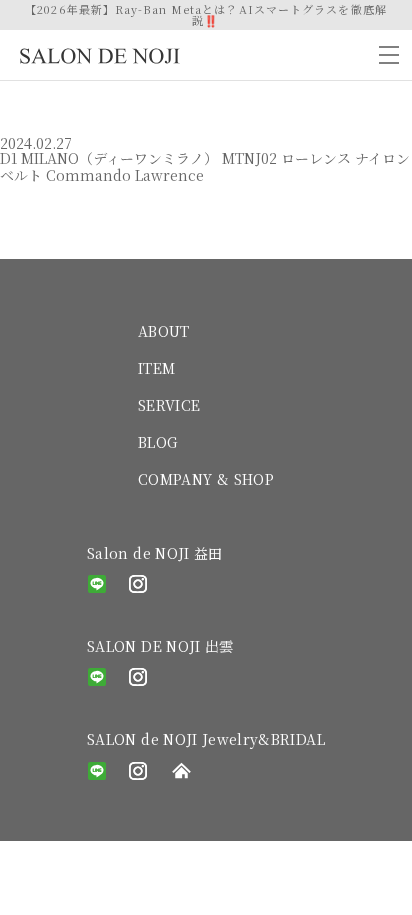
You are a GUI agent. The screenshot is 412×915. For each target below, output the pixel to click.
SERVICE (169, 405)
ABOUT (164, 331)
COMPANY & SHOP (206, 479)
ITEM (156, 368)
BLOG (157, 442)
